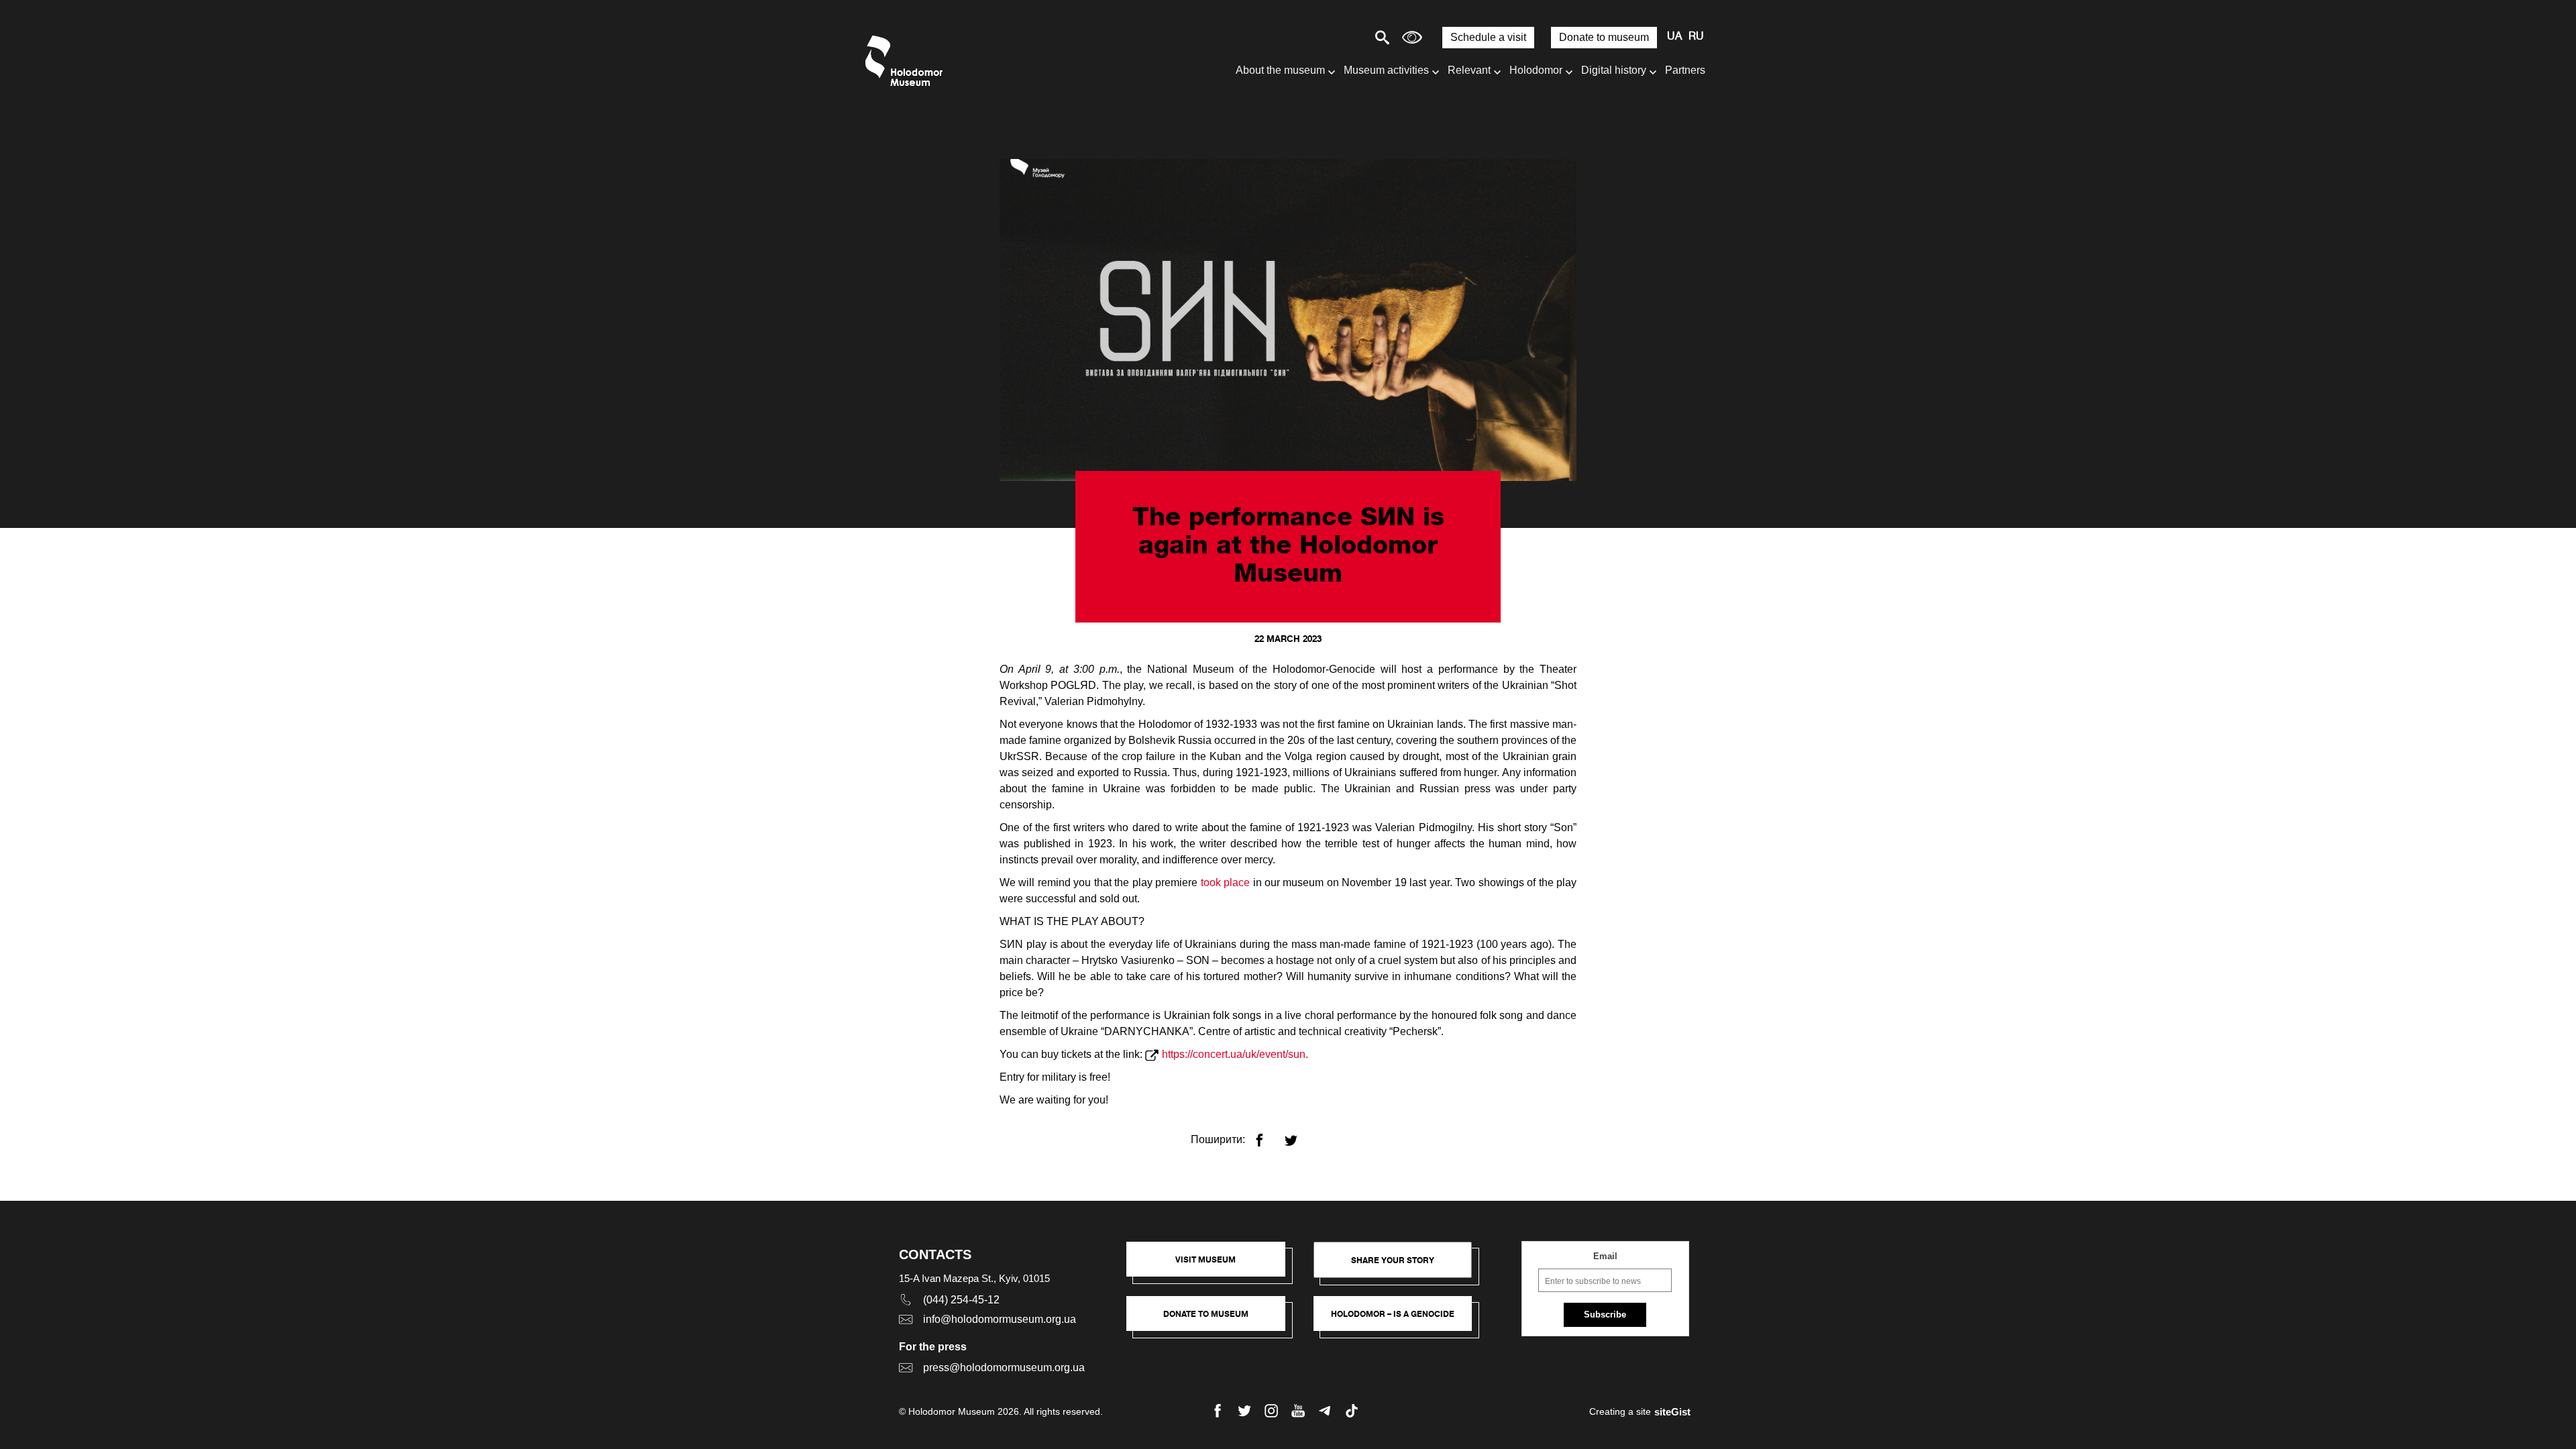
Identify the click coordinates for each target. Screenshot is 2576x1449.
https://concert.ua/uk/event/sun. (1235, 1054)
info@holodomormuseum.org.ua (1000, 1319)
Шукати (1335, 37)
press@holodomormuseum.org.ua (1004, 1367)
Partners (1685, 70)
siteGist (1672, 1412)
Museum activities (1386, 70)
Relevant (1469, 70)
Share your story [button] (1393, 1260)
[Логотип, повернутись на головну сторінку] (907, 61)
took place (1225, 882)
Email (1605, 1256)
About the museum (1280, 70)
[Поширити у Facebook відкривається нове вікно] (1268, 1135)
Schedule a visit (1488, 37)
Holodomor (1536, 70)
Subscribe (1605, 1314)
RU (1696, 37)
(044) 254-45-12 (961, 1300)
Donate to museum (1604, 37)
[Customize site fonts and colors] (1412, 37)
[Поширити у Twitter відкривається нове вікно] (1299, 1135)
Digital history (1614, 70)
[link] (1213, 1320)
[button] (1213, 1266)
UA (1674, 37)
